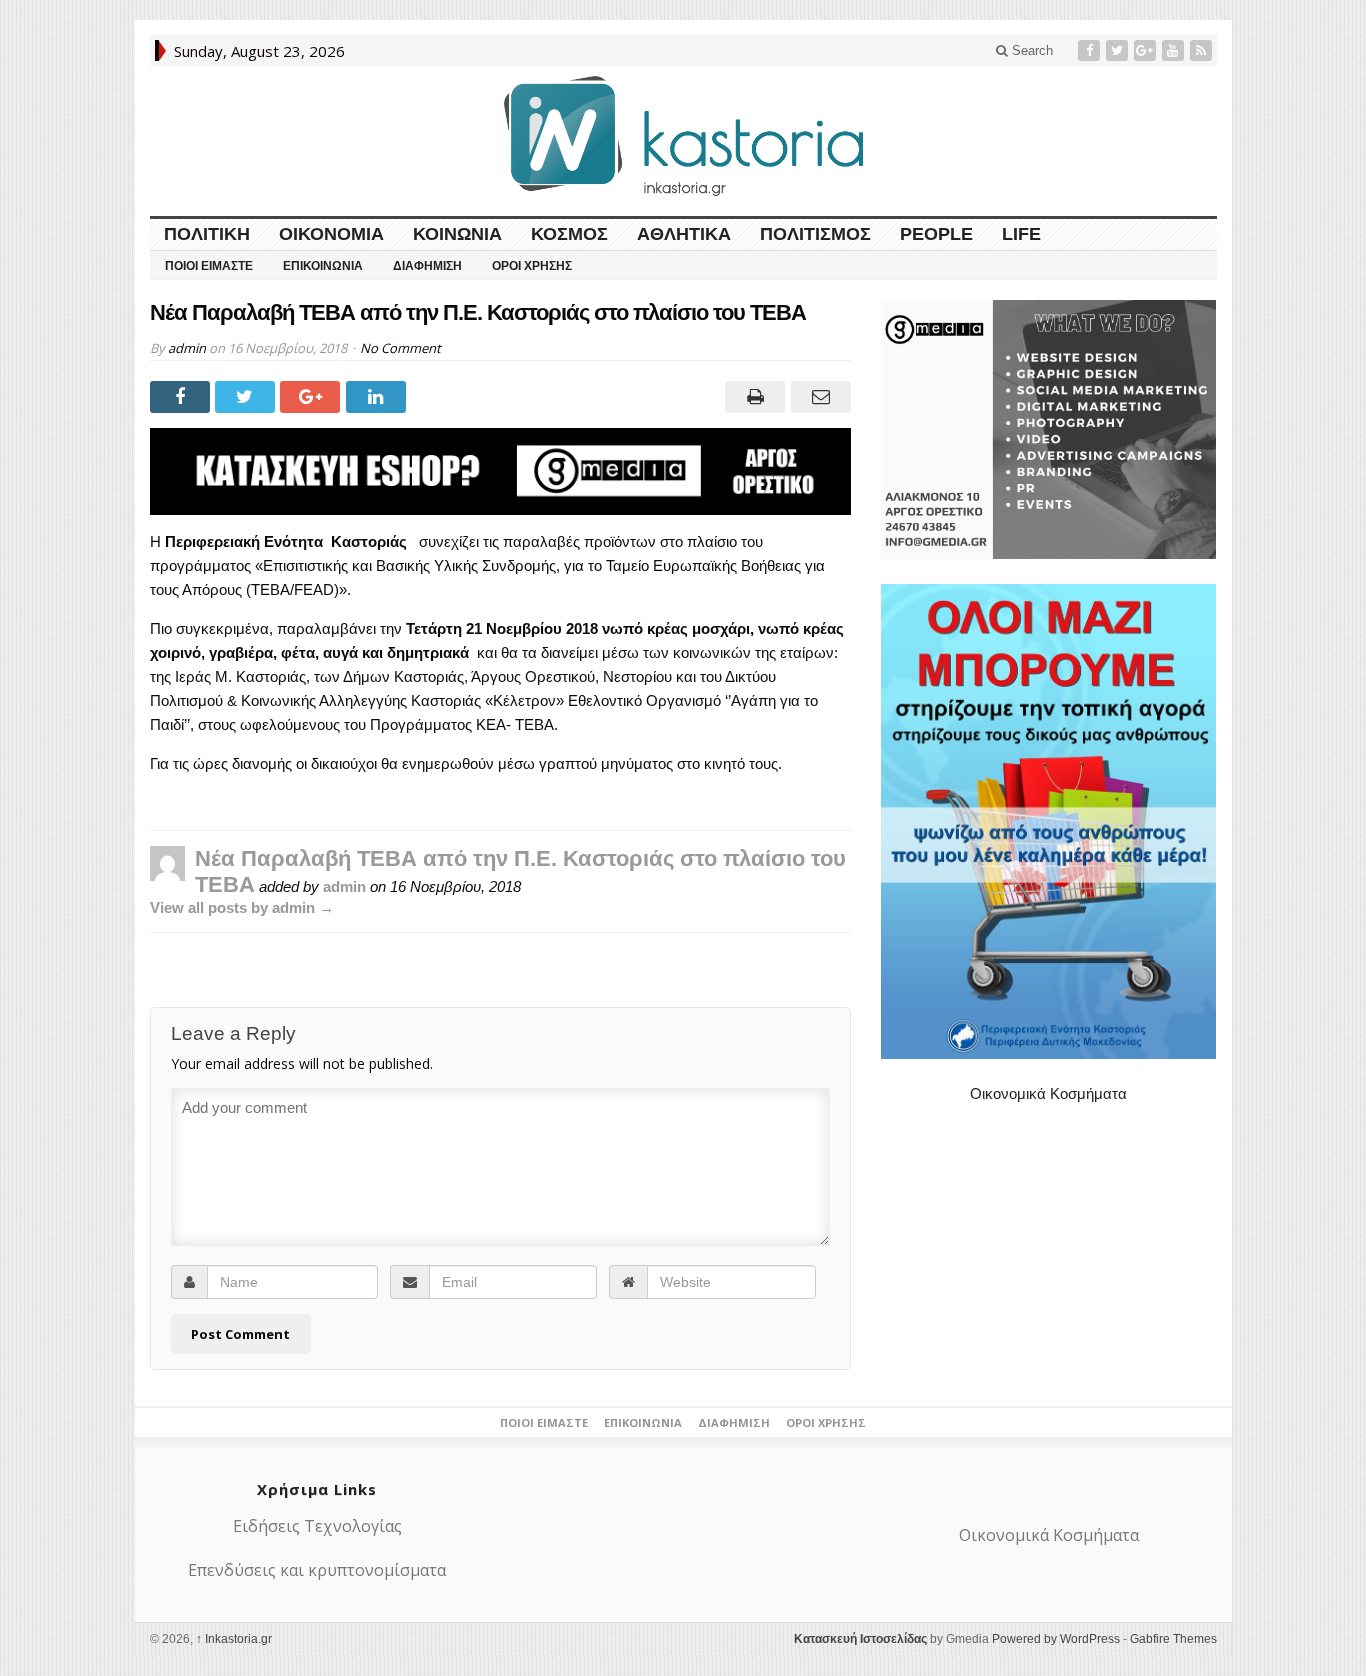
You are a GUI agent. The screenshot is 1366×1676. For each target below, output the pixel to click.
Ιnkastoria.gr (234, 1639)
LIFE (1021, 234)
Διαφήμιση (427, 266)
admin (187, 348)
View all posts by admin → (242, 907)
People (936, 234)
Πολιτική (207, 234)
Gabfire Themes (1173, 1639)
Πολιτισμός (815, 234)
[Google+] (1147, 50)
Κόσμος (569, 234)
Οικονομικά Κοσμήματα (1048, 1093)
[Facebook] (1091, 50)
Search (1030, 50)
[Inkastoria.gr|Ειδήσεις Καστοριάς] (683, 135)
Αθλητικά (684, 234)
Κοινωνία (457, 234)
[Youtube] (1175, 50)
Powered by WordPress (1056, 1639)
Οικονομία (331, 234)
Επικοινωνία (323, 266)
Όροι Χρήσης (532, 266)
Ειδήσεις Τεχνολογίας (317, 1526)
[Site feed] (1203, 50)
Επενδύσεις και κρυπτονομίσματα (317, 1570)
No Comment (400, 348)
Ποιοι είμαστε (209, 266)
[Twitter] (1119, 50)
